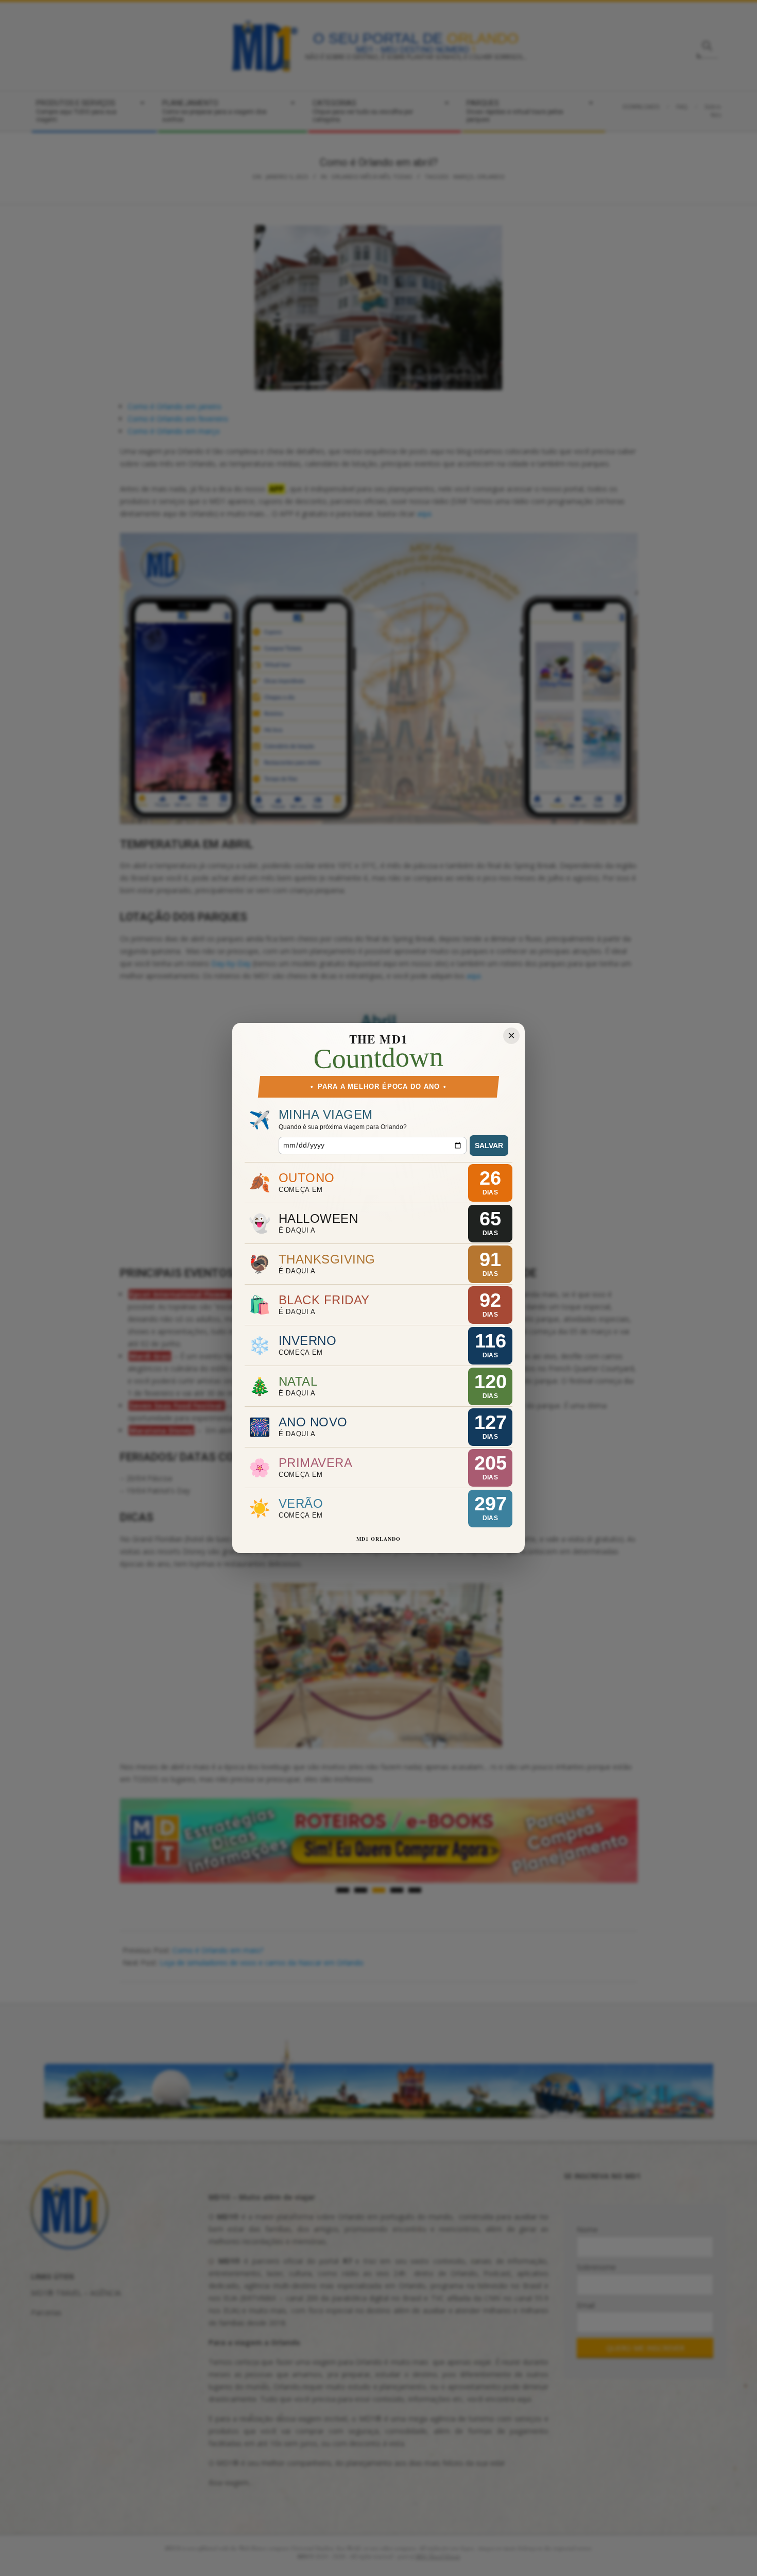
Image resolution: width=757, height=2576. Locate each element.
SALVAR (489, 1146)
